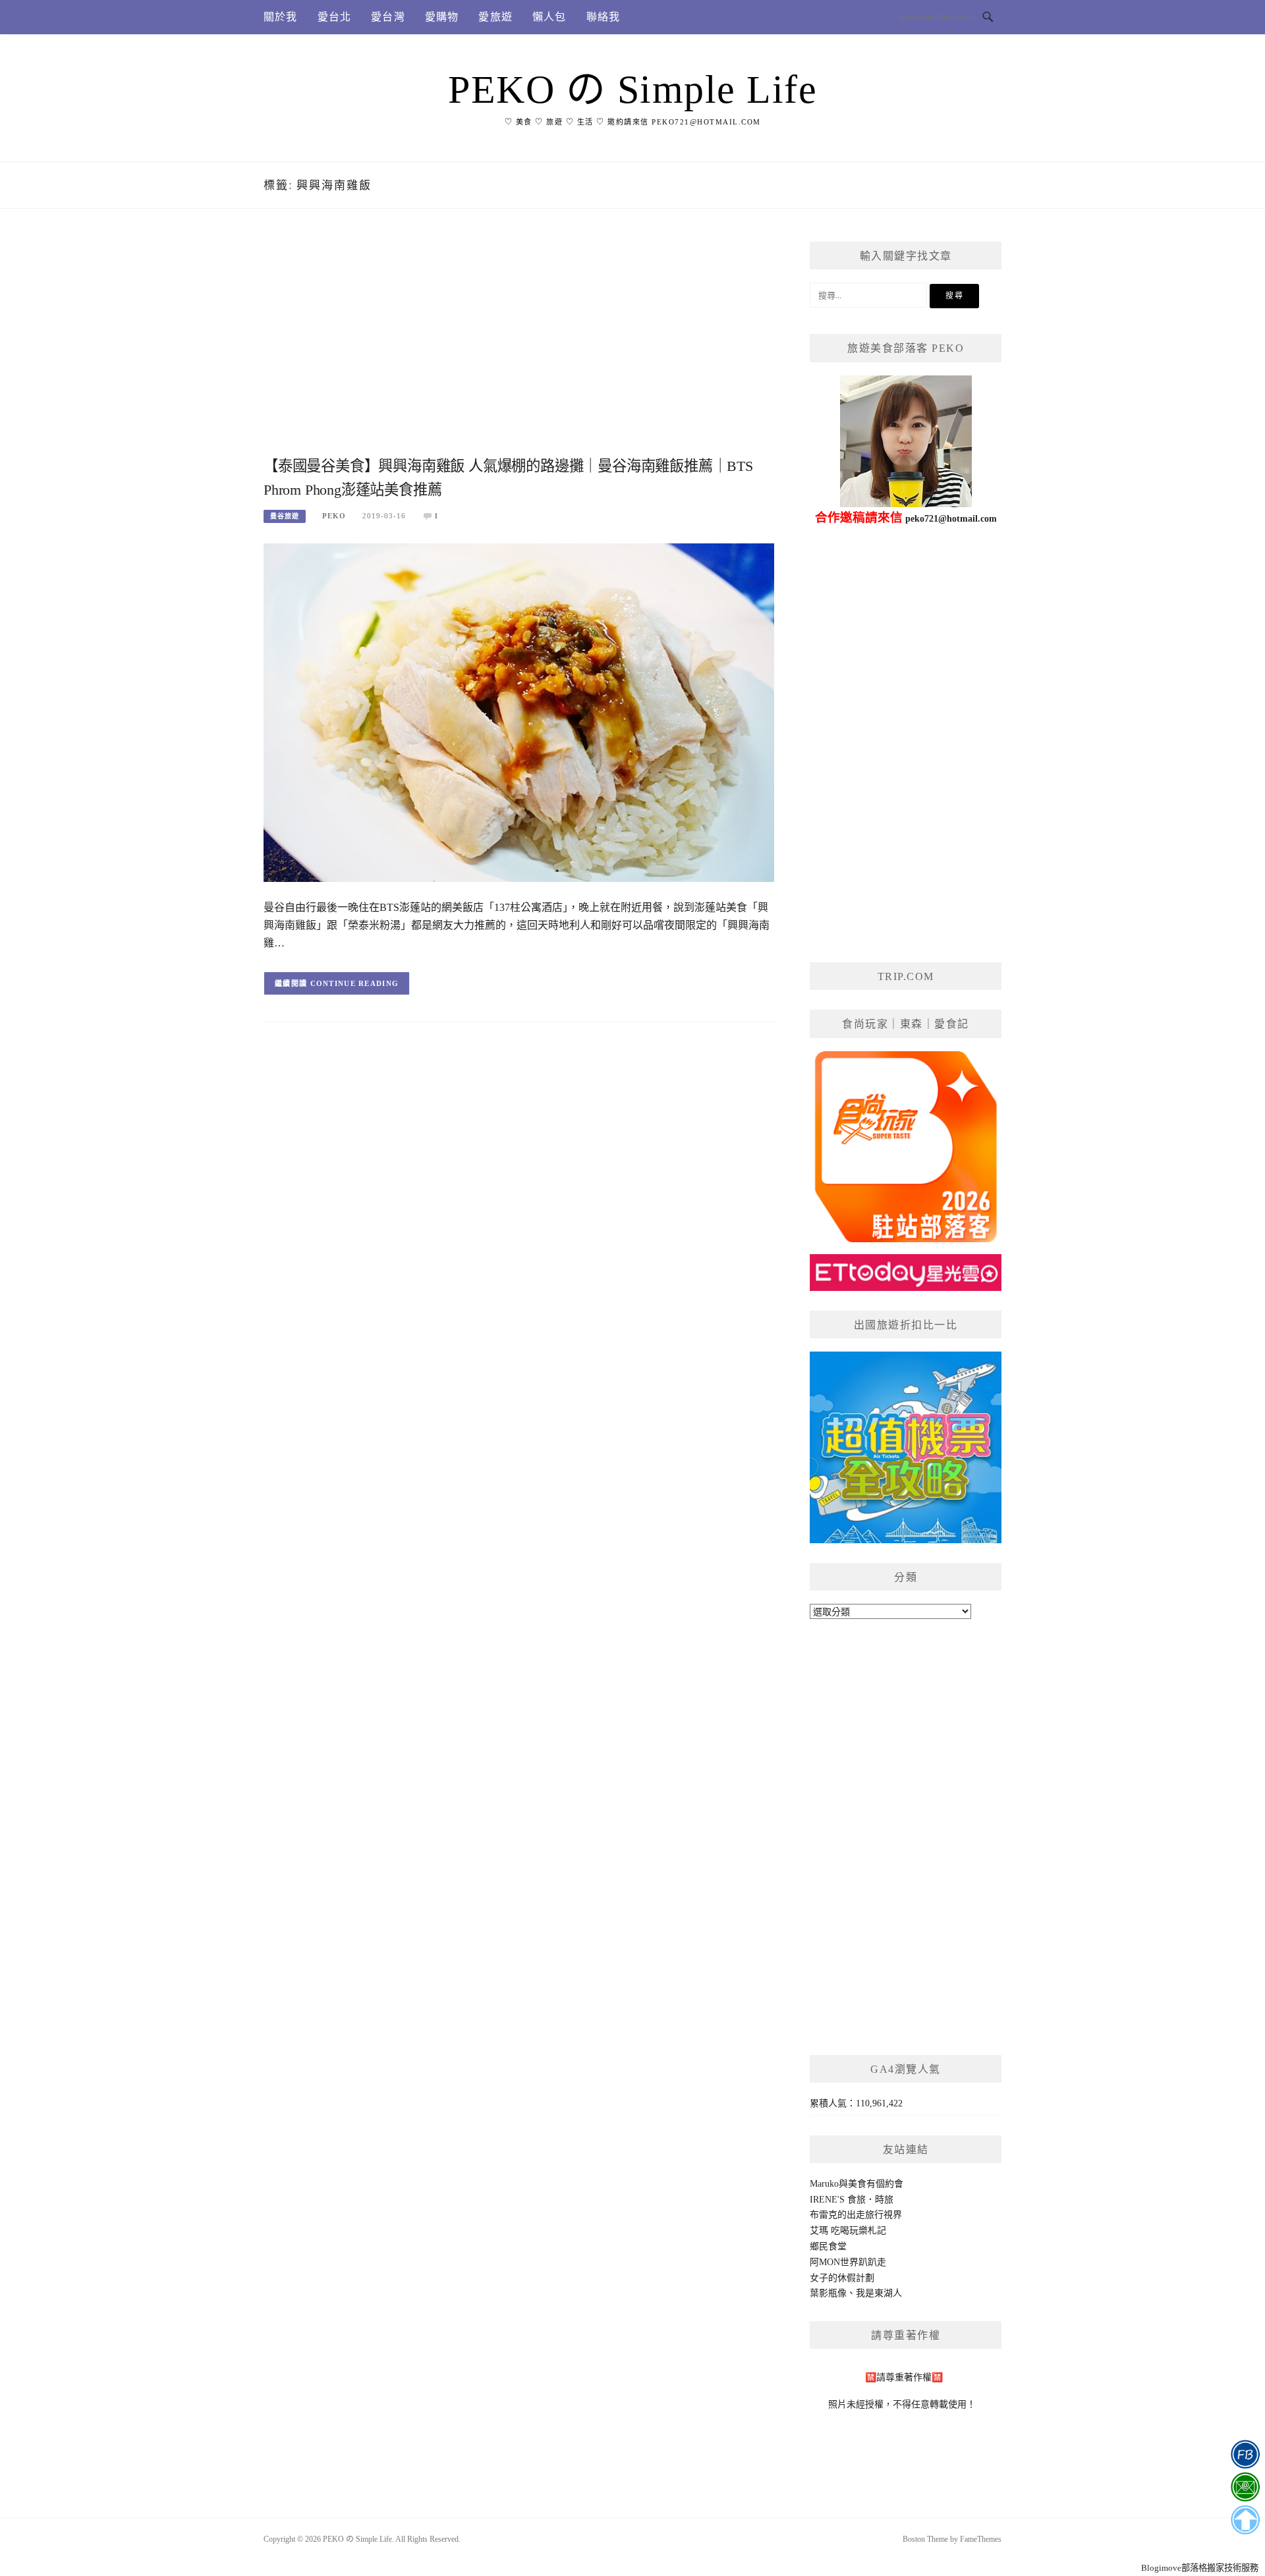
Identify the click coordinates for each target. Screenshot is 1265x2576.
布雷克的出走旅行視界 (856, 2215)
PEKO (334, 516)
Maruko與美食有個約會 (857, 2184)
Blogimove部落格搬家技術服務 (1200, 2568)
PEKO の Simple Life (632, 90)
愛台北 (335, 17)
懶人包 (549, 17)
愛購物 (442, 17)
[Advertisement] (519, 347)
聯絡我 (604, 17)
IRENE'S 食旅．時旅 (852, 2200)
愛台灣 (388, 17)
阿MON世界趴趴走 (848, 2262)
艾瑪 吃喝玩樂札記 (848, 2231)
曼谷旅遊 (285, 516)
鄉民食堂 (828, 2246)
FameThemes (981, 2539)
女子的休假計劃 (842, 2278)
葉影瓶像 (828, 2293)
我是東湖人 (879, 2293)
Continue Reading (355, 983)
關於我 (281, 17)
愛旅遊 (495, 17)
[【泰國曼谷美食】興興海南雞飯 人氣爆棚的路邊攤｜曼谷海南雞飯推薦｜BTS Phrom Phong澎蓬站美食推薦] (519, 712)
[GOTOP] (1245, 2520)
